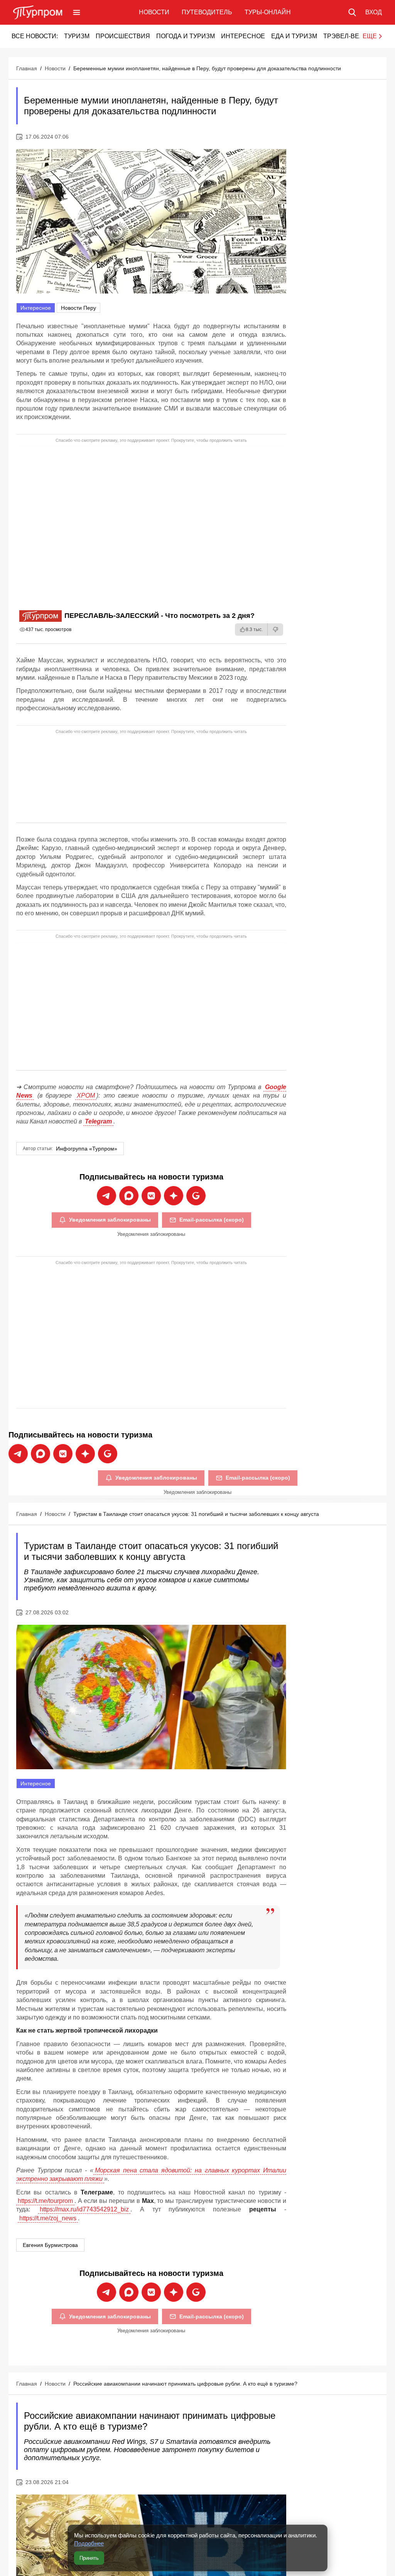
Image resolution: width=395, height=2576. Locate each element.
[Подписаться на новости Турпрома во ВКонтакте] (151, 1196)
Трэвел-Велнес (350, 36)
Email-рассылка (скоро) (212, 1220)
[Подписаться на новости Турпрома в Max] (129, 1196)
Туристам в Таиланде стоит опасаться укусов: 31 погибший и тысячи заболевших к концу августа (196, 1514)
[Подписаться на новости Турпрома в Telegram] (106, 1196)
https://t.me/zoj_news (48, 2218)
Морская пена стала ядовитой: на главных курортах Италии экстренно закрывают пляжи (151, 2175)
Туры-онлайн (268, 12)
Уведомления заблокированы (110, 1220)
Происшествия (123, 36)
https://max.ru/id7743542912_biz (84, 2209)
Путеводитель (207, 12)
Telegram (98, 1121)
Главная (27, 68)
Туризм (77, 36)
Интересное (243, 36)
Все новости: (35, 36)
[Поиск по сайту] (352, 12)
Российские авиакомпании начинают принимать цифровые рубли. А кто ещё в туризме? (185, 2384)
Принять (89, 2558)
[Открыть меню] (77, 12)
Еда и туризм (294, 36)
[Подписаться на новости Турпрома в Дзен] (174, 1196)
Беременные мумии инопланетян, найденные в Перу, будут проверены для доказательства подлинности (207, 68)
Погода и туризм (186, 36)
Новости (154, 12)
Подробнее (89, 2543)
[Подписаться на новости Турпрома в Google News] (196, 1196)
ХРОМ (86, 1095)
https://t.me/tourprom (45, 2201)
